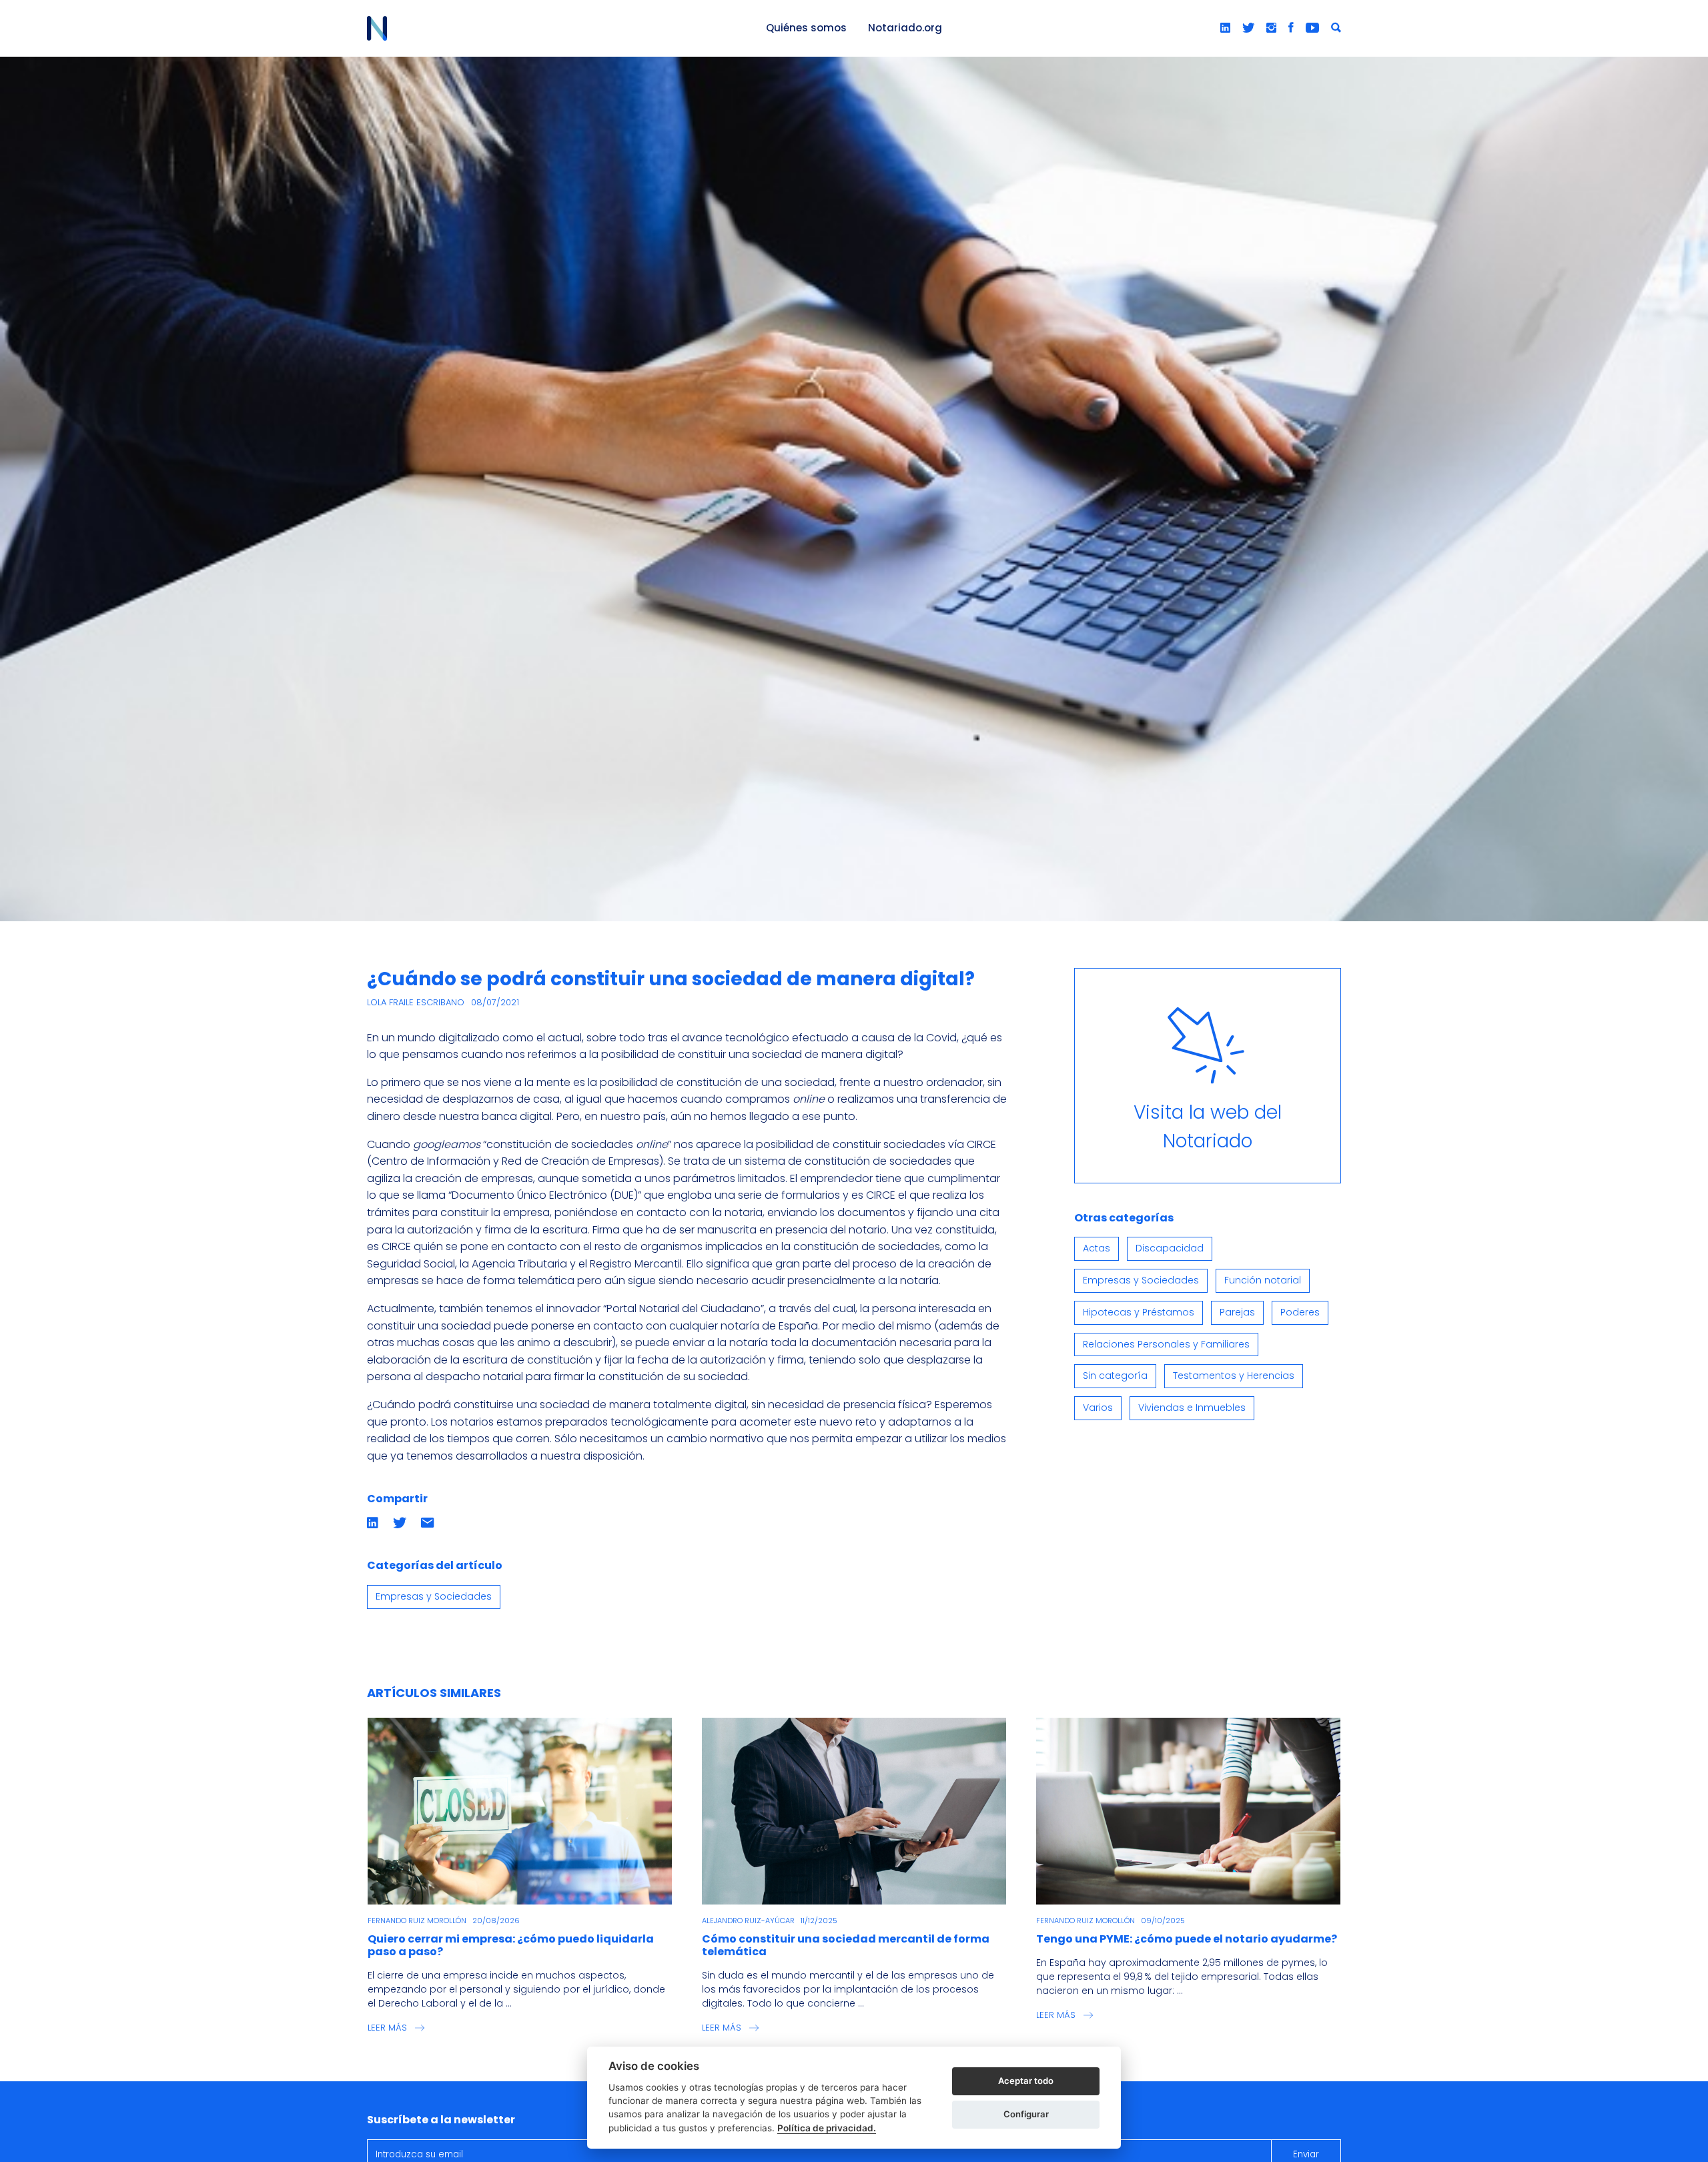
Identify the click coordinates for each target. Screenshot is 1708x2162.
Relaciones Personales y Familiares (1166, 1344)
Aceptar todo (1026, 2081)
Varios (1098, 1408)
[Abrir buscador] (1336, 28)
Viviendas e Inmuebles (1192, 1408)
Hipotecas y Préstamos (1139, 1312)
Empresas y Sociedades (434, 1596)
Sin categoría (1115, 1376)
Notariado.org (905, 28)
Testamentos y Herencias (1234, 1376)
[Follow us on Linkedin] (1225, 28)
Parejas (1237, 1312)
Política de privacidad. (827, 2128)
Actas (1097, 1248)
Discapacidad (1170, 1248)
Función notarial (1263, 1280)
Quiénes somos (806, 28)
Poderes (1300, 1312)
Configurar (1026, 2114)
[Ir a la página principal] (551, 28)
